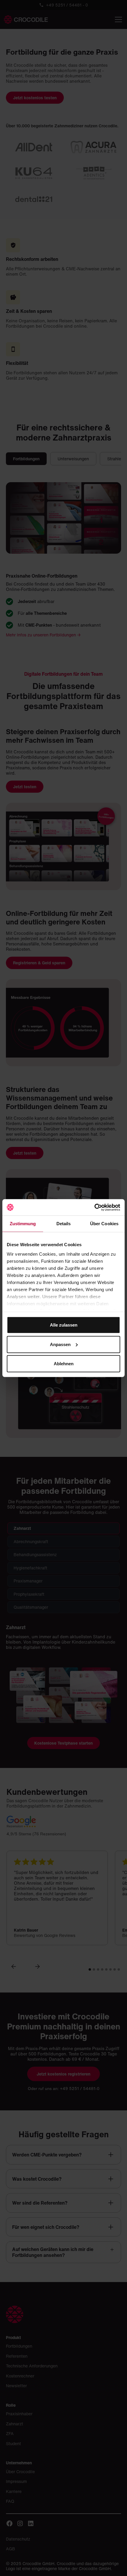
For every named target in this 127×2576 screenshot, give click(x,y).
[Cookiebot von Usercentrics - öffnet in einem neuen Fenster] (94, 1207)
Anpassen (60, 1344)
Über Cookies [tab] (104, 1224)
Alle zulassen (64, 1325)
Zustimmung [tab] (23, 1224)
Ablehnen (64, 1364)
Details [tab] (64, 1224)
